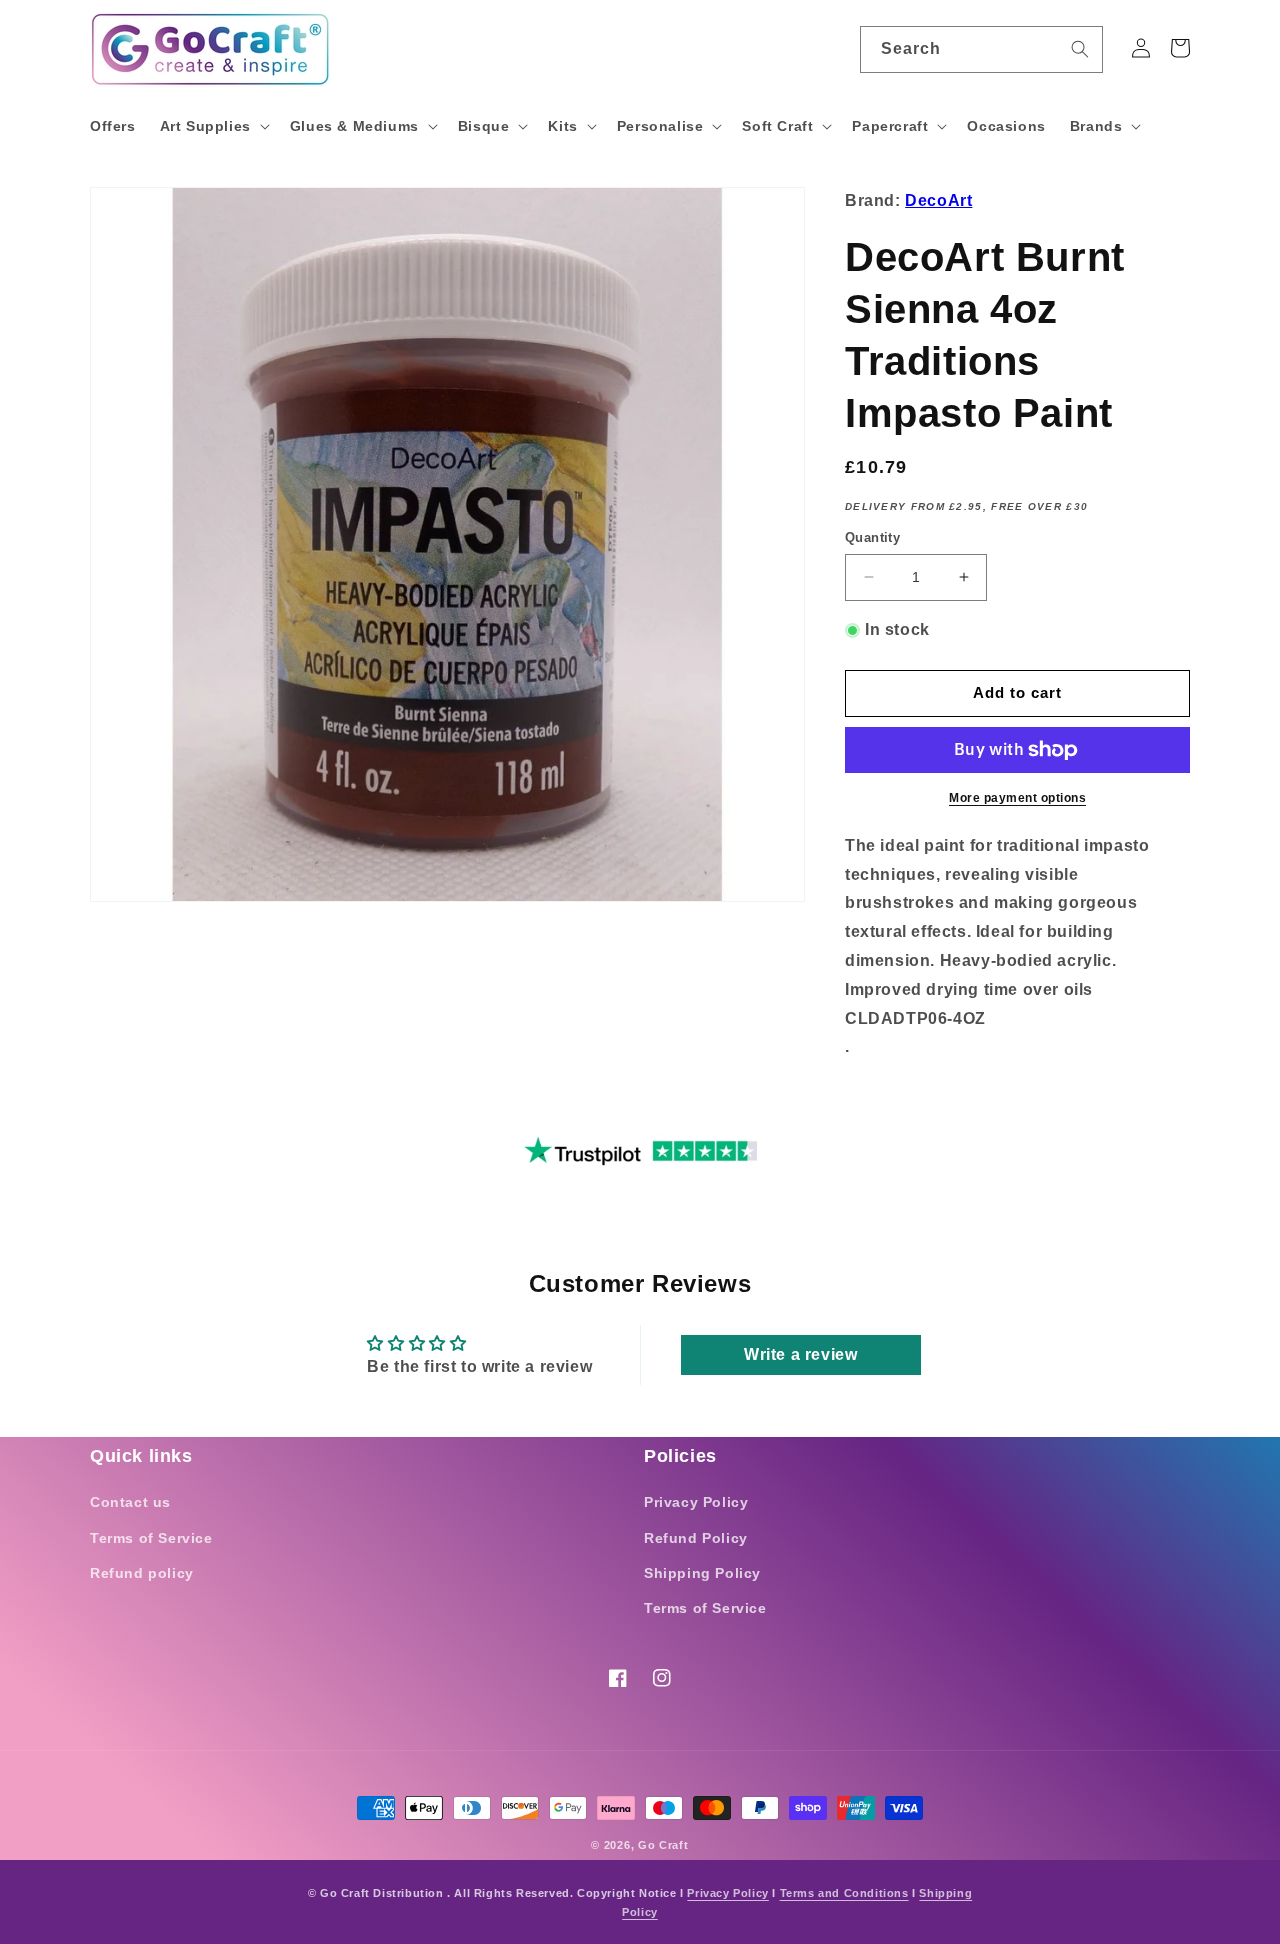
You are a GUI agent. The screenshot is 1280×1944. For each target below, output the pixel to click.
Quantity (872, 537)
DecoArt (938, 200)
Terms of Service (151, 1538)
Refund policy (142, 1573)
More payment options (1017, 798)
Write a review (800, 1354)
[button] (213, 126)
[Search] (1080, 49)
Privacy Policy (696, 1502)
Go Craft (663, 1845)
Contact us (130, 1502)
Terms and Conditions (844, 1893)
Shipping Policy (702, 1573)
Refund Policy (696, 1538)
